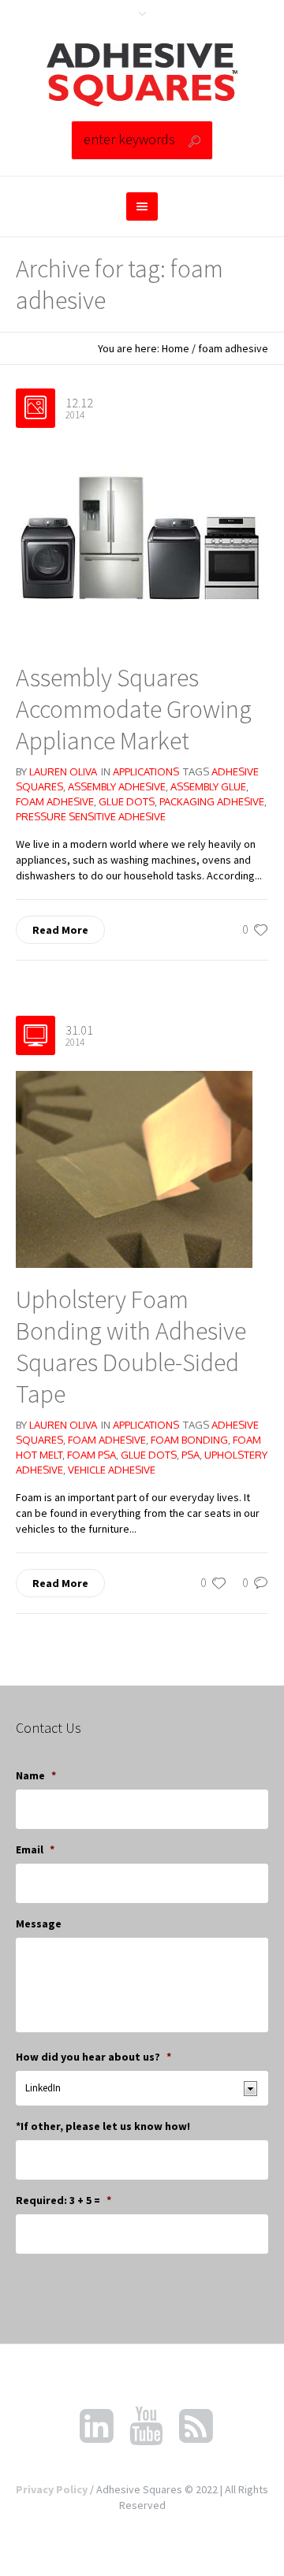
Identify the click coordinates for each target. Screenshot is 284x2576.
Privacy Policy (52, 2489)
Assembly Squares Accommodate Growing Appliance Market (134, 709)
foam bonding (189, 1440)
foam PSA (92, 1455)
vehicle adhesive (112, 1470)
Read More (60, 930)
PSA (191, 1455)
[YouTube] (146, 2426)
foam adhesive (55, 801)
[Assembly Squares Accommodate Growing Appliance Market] (142, 544)
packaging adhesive (212, 801)
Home (176, 348)
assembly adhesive (117, 786)
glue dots (127, 801)
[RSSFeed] (196, 2426)
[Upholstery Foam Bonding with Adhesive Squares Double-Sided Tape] (134, 1169)
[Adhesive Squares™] (142, 75)
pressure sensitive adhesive (91, 816)
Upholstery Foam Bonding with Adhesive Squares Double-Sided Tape (131, 1347)
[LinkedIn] (96, 2426)
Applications (146, 771)
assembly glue (208, 786)
